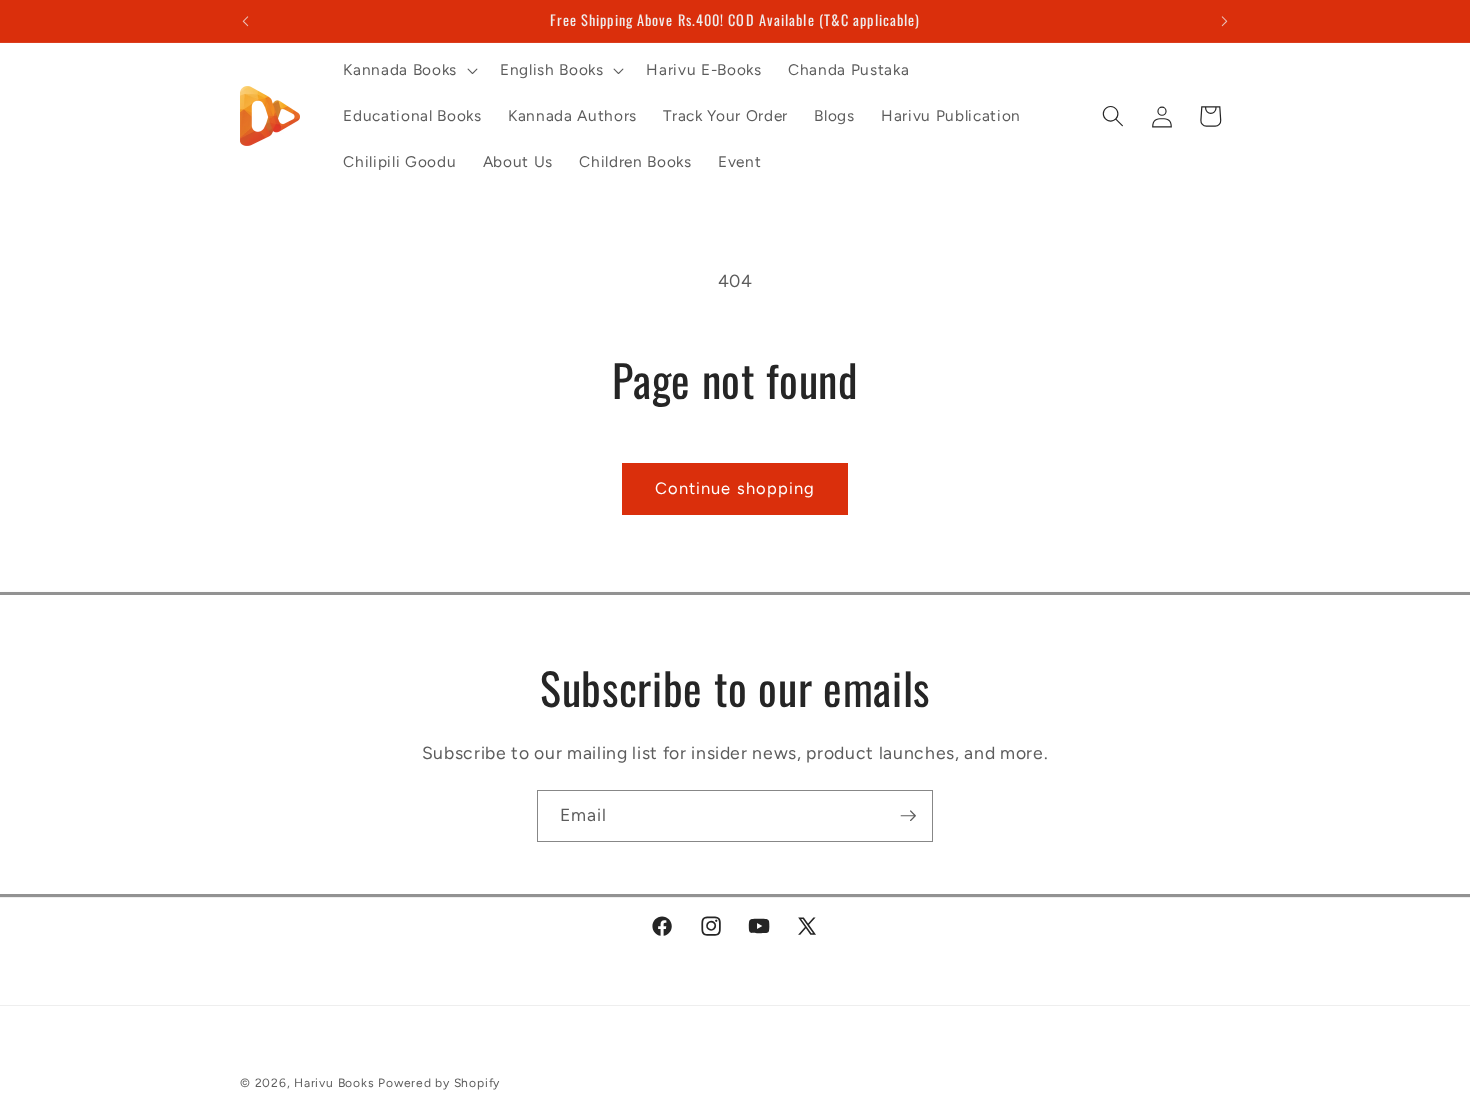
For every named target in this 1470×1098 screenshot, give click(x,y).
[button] (408, 70)
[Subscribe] (908, 816)
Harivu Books (334, 1083)
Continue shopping (735, 488)
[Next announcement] (1225, 21)
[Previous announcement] (246, 21)
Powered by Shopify (439, 1083)
